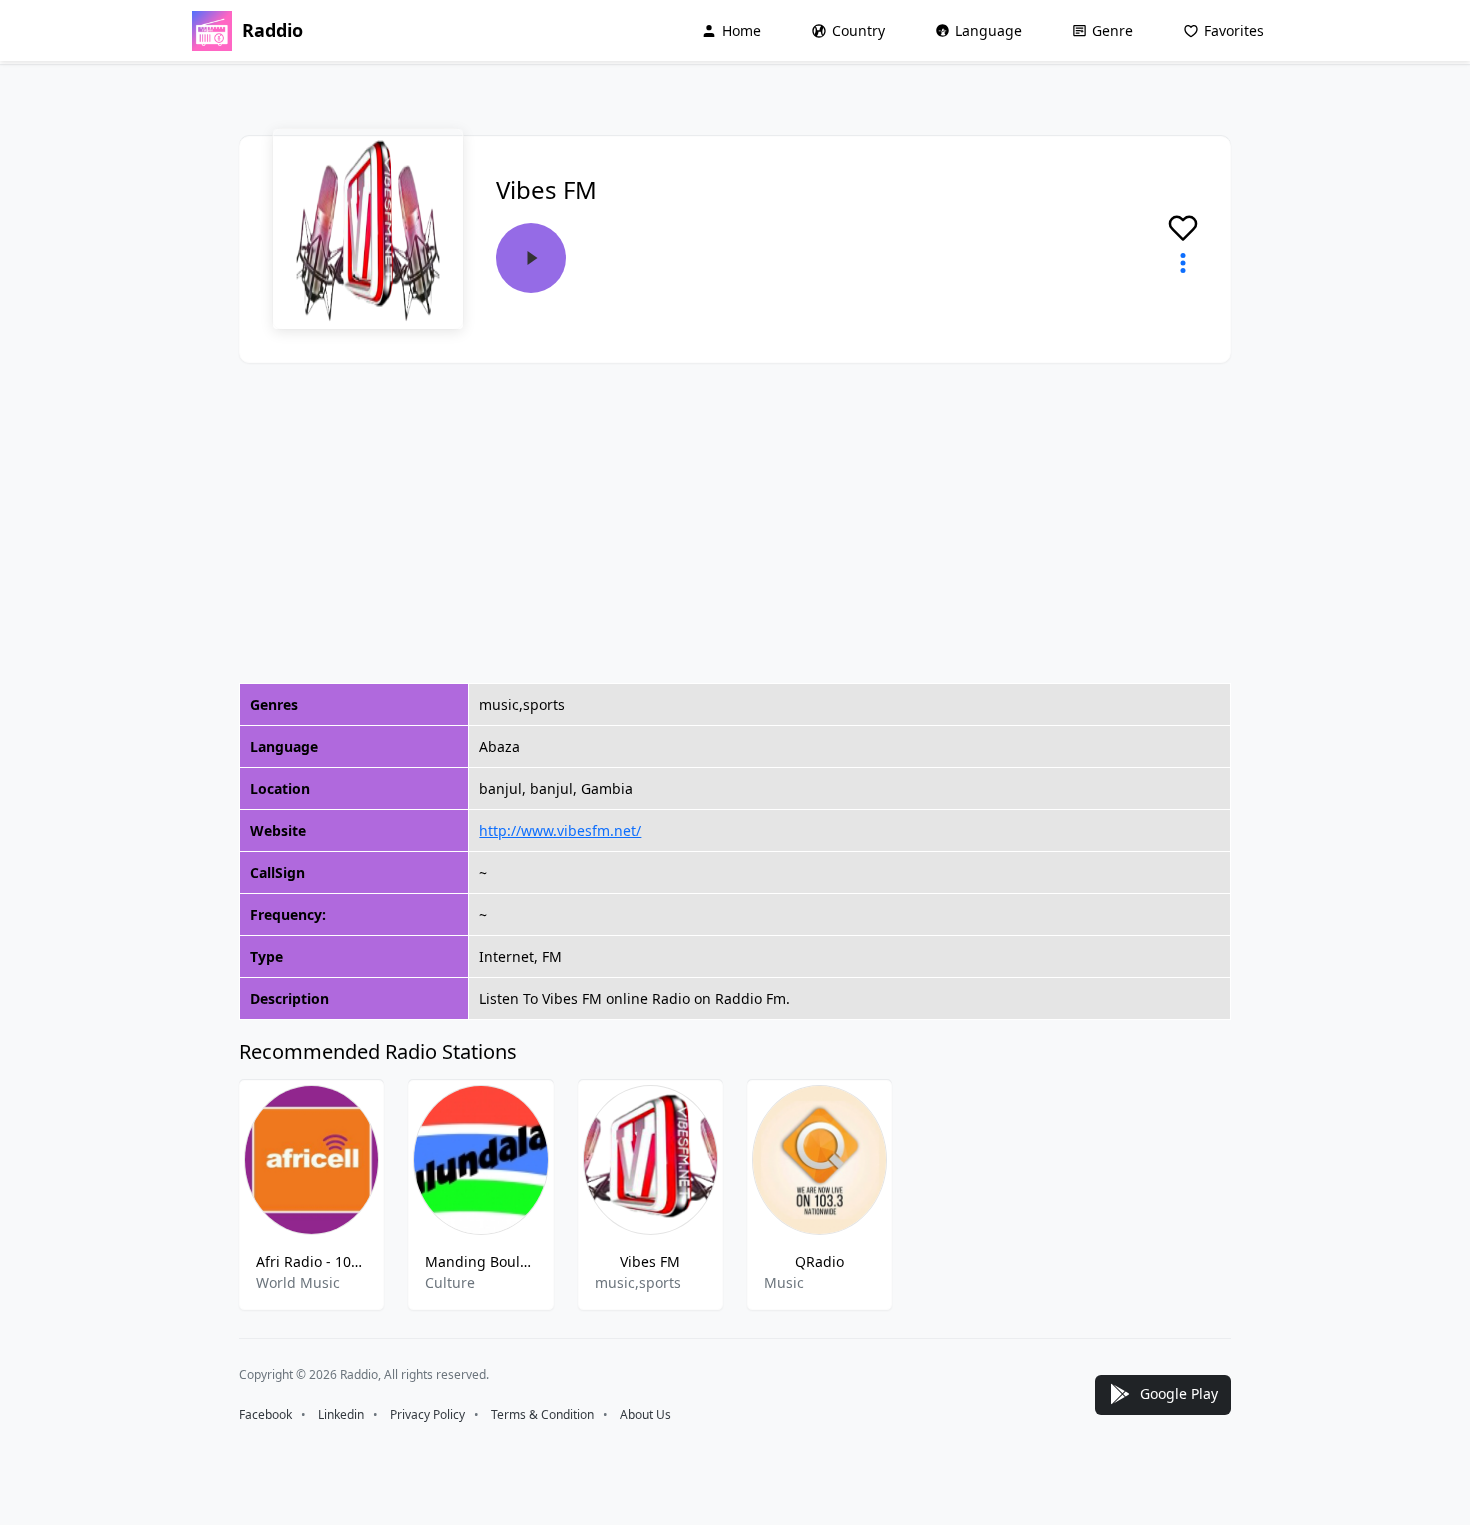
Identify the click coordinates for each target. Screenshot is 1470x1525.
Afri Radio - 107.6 (311, 1261)
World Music (298, 1282)
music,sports (638, 1282)
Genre (1112, 30)
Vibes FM (650, 1261)
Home (741, 30)
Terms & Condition (542, 1414)
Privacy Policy (427, 1414)
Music (784, 1282)
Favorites (1234, 30)
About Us (645, 1414)
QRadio (819, 1261)
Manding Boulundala (480, 1261)
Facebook (265, 1414)
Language (988, 30)
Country (858, 30)
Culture (450, 1282)
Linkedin (341, 1414)
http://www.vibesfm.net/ (560, 830)
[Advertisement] (735, 523)
